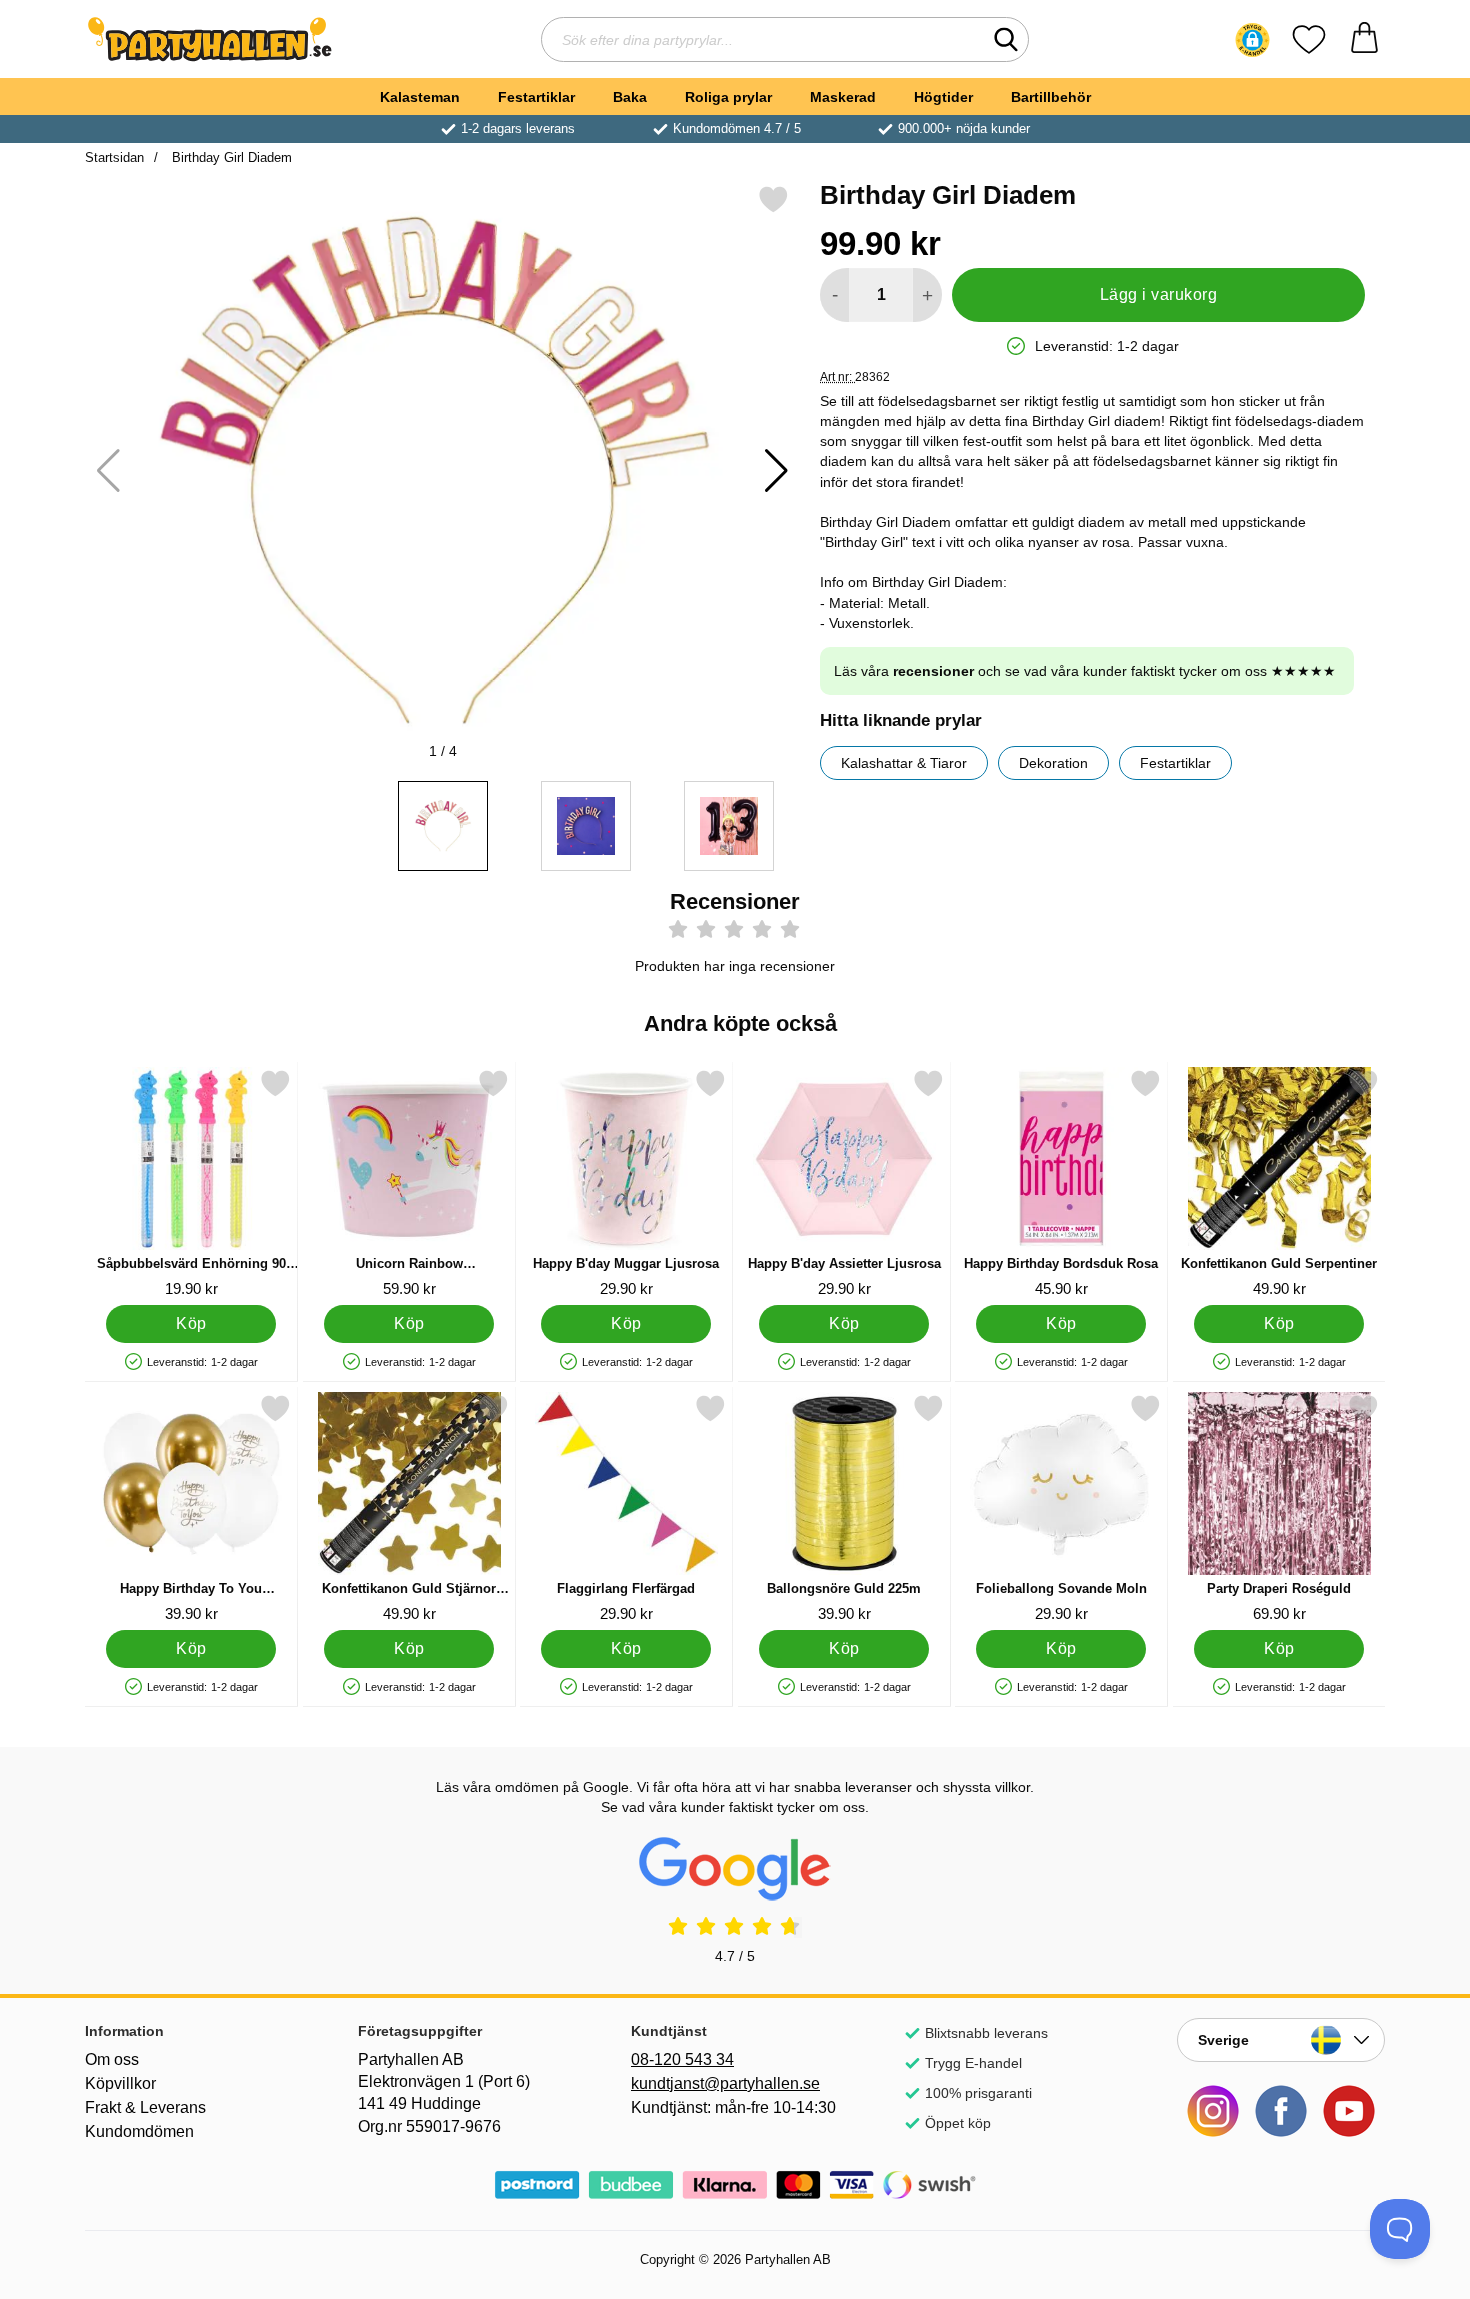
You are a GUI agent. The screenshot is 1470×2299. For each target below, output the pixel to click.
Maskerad (843, 97)
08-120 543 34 (682, 2059)
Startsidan (114, 157)
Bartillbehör (1051, 97)
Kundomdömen (139, 2131)
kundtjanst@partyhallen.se (725, 2083)
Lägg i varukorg (1158, 294)
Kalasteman (420, 97)
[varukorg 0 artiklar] (1364, 39)
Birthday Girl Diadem (230, 157)
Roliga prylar (728, 97)
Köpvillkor (120, 2083)
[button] (1252, 40)
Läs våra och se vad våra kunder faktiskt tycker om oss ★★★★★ (1085, 671)
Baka (630, 97)
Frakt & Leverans (145, 2107)
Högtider (943, 97)
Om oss (112, 2059)
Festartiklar (536, 97)
